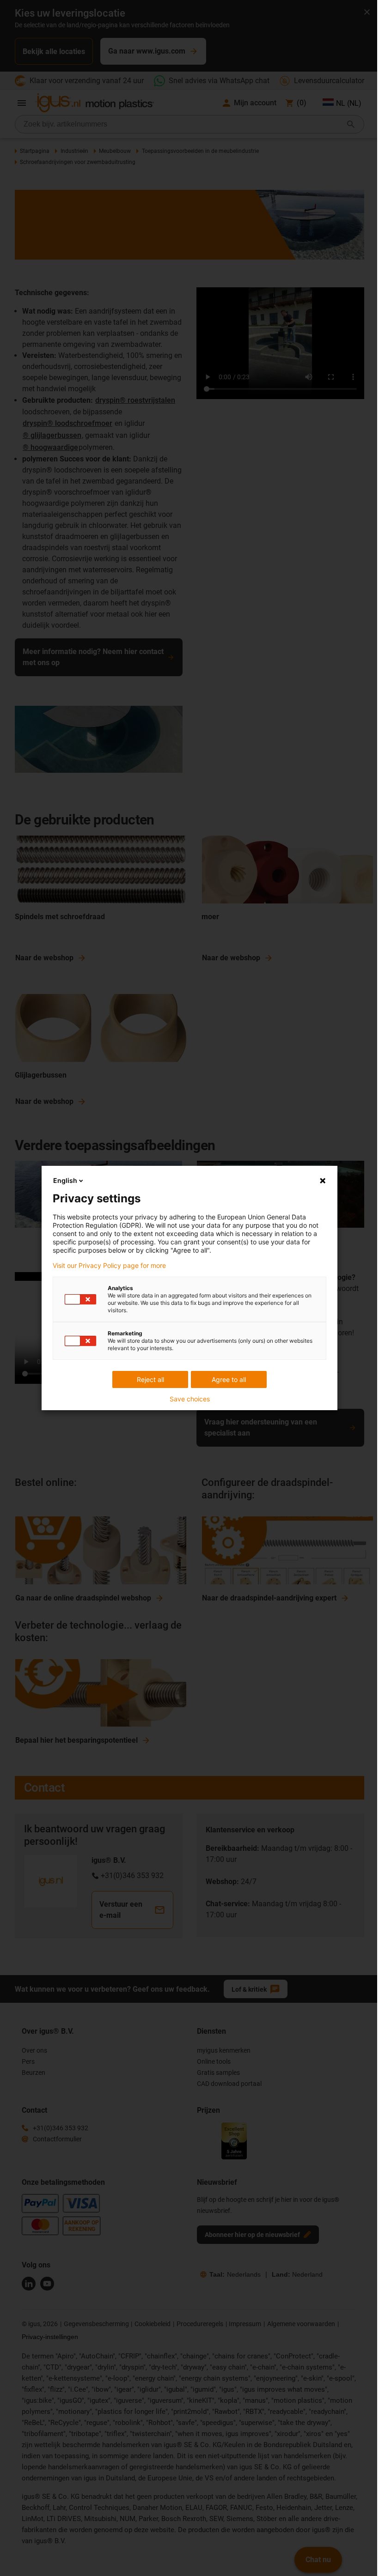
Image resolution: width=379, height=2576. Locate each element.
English (65, 1180)
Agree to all (229, 1379)
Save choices (190, 1399)
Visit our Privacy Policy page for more (109, 1266)
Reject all (150, 1379)
